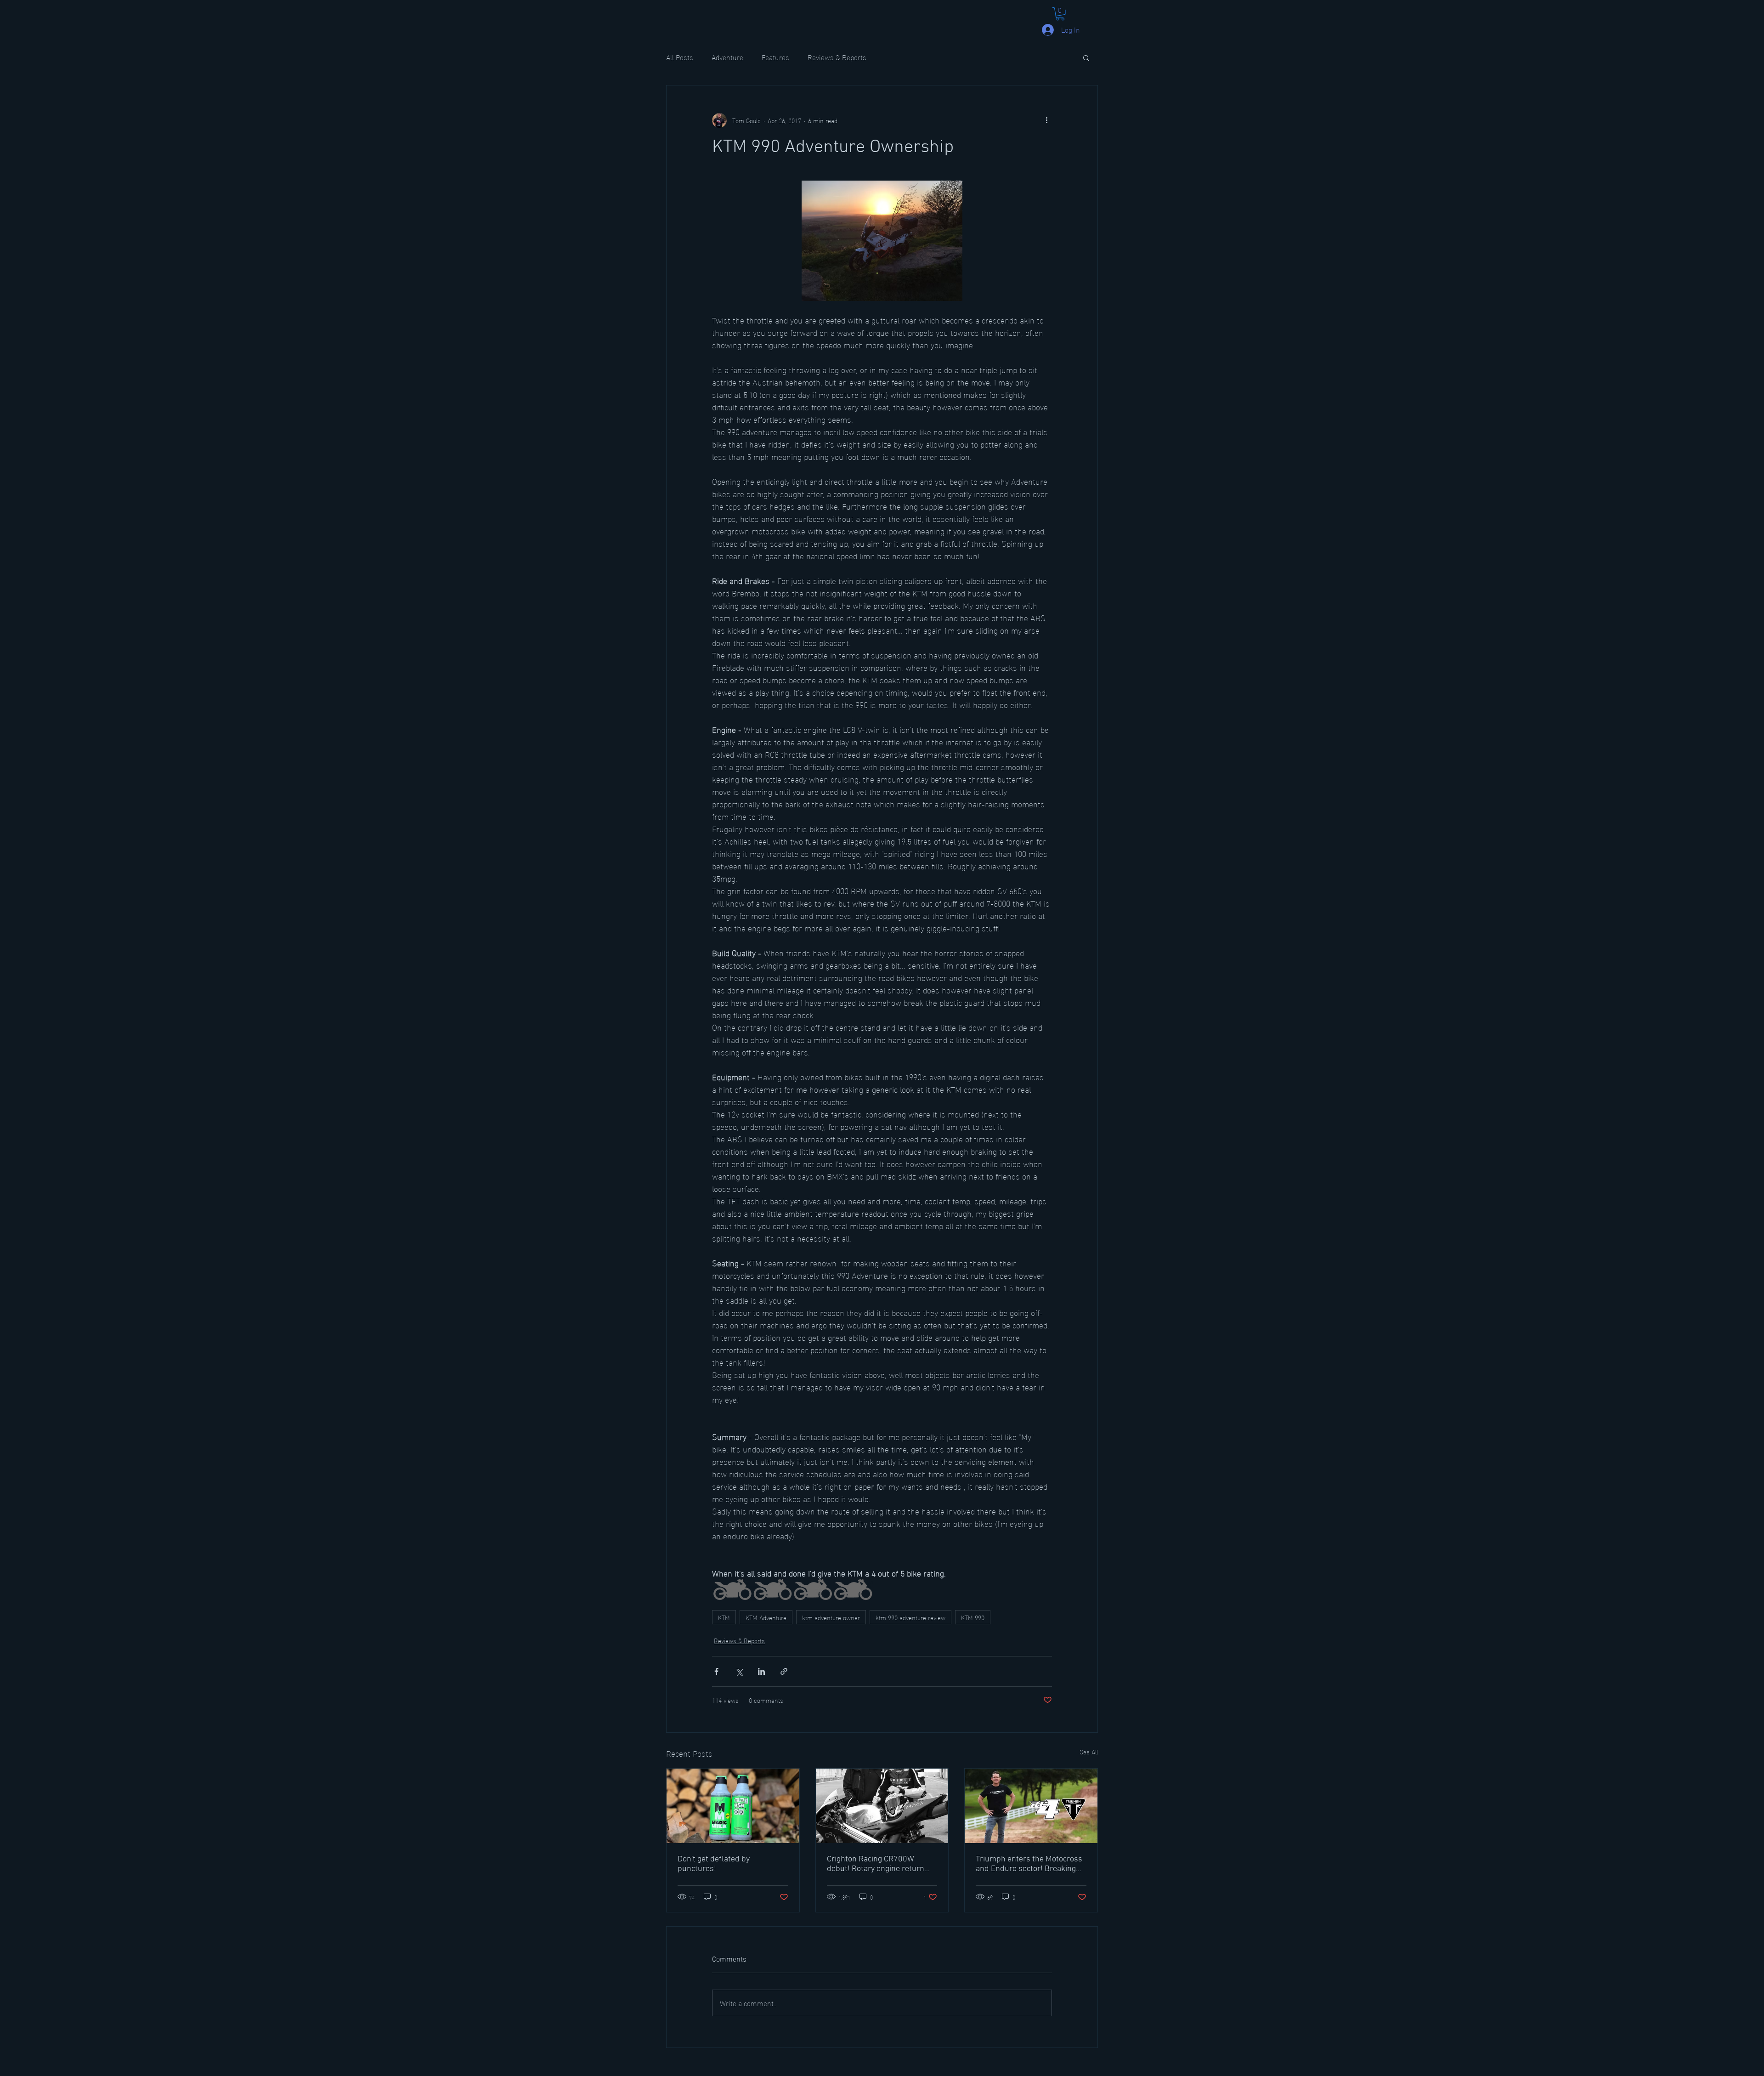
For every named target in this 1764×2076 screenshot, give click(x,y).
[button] (1060, 14)
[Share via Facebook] (716, 1671)
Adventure (727, 57)
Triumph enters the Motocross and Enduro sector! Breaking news (1029, 1864)
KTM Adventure (766, 1617)
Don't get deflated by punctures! (714, 1864)
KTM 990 (973, 1617)
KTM (724, 1617)
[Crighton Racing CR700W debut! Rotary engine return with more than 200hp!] (882, 1806)
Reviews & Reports (837, 57)
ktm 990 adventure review (910, 1617)
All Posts (680, 57)
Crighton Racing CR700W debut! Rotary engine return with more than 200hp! (876, 1864)
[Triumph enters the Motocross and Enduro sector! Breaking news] (1031, 1806)
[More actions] (1046, 120)
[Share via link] (784, 1671)
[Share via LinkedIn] (761, 1671)
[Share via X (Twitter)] (739, 1671)
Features (775, 57)
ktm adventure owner (831, 1617)
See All (1089, 1752)
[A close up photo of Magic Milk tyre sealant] (733, 1806)
